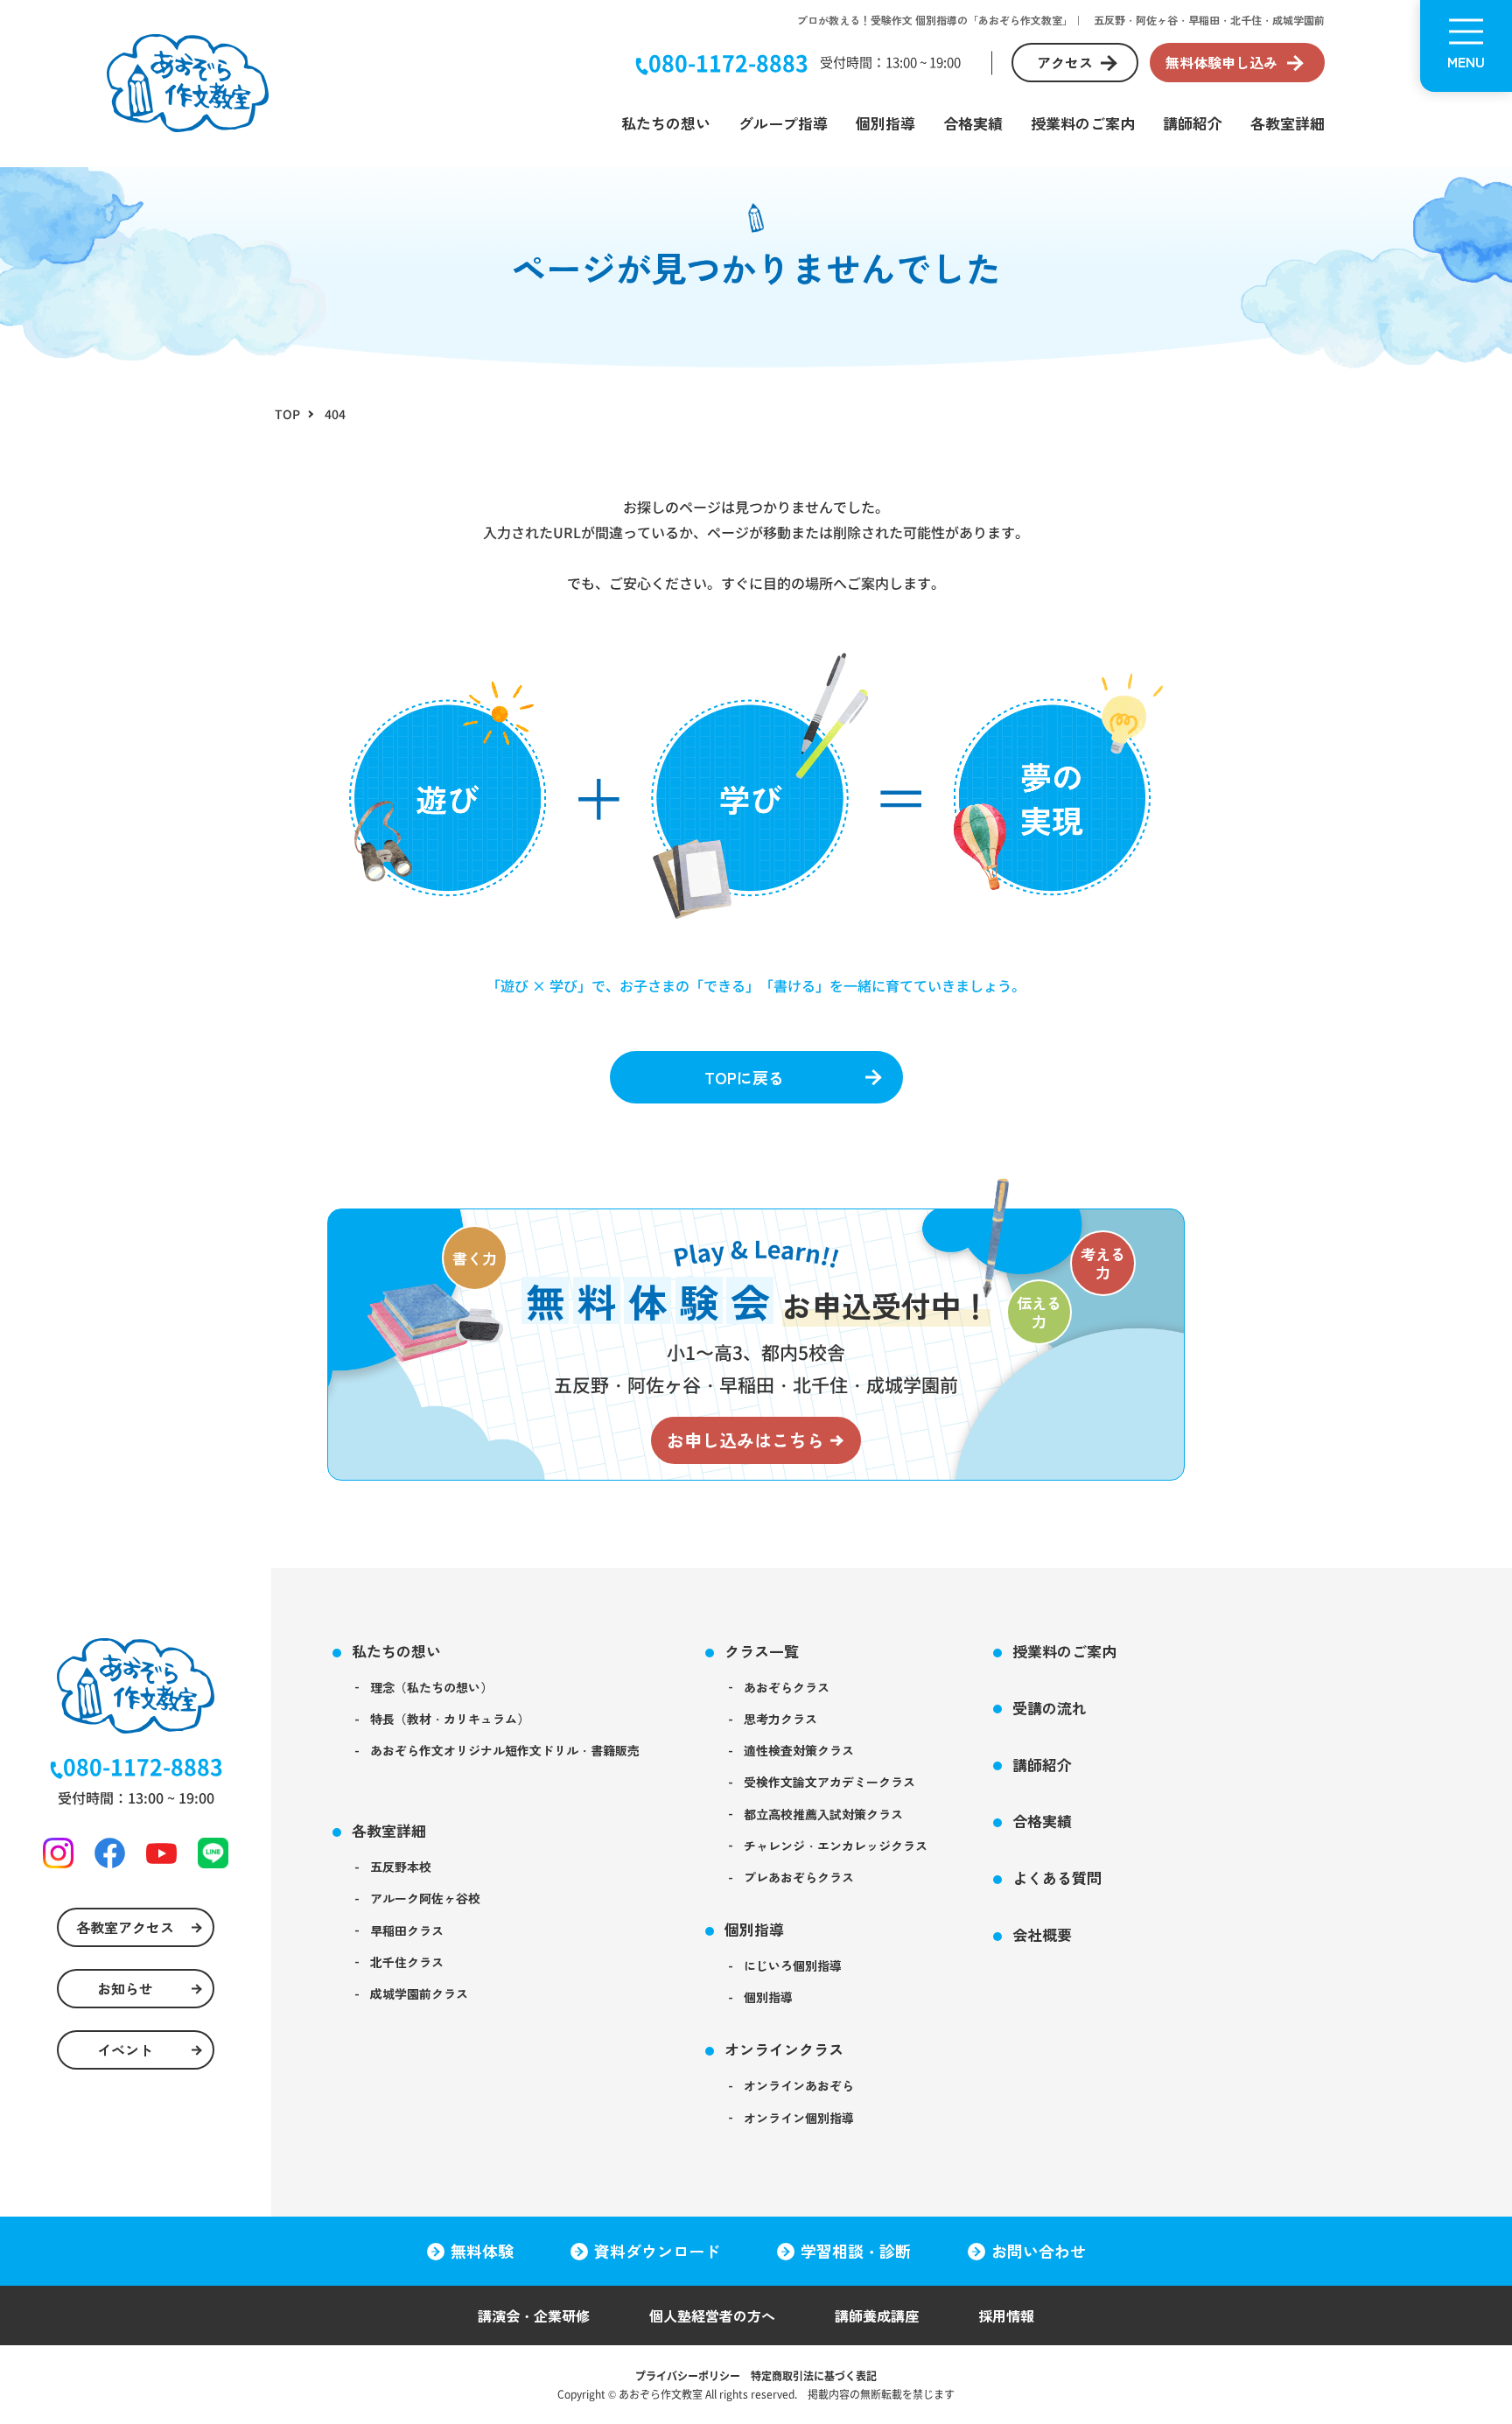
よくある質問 (1057, 1878)
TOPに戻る (744, 1077)
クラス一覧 (762, 1651)
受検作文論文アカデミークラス (829, 1782)
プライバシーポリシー (688, 2375)
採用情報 (1006, 2315)
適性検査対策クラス (799, 1750)
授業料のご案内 (1083, 123)
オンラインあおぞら (799, 2085)
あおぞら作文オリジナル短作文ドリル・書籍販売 (505, 1750)
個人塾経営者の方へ (712, 2315)
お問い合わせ (1039, 2251)
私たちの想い (666, 123)
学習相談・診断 (856, 2251)
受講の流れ (1050, 1708)
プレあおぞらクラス (799, 1877)
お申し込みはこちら (745, 1440)
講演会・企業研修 (534, 2315)
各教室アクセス (125, 1927)
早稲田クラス (407, 1930)
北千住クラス (407, 1962)
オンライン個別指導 (799, 2118)
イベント (125, 2049)
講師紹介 (1193, 123)
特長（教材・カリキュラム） (450, 1719)
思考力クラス (780, 1719)
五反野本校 (401, 1867)
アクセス (1065, 62)
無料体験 (482, 2251)
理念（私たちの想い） (431, 1687)
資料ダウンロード (657, 2251)
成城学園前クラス (419, 1993)
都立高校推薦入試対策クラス (823, 1814)
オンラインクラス (784, 2049)
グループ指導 (783, 123)
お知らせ (125, 1988)
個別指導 (885, 123)
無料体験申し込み (1221, 62)
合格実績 (973, 123)
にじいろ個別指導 (793, 1965)
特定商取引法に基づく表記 (814, 2375)
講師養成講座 (877, 2315)
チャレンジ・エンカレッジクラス (836, 1846)
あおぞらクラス (787, 1687)
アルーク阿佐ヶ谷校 (425, 1898)
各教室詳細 (1288, 123)
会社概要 (1042, 1934)
